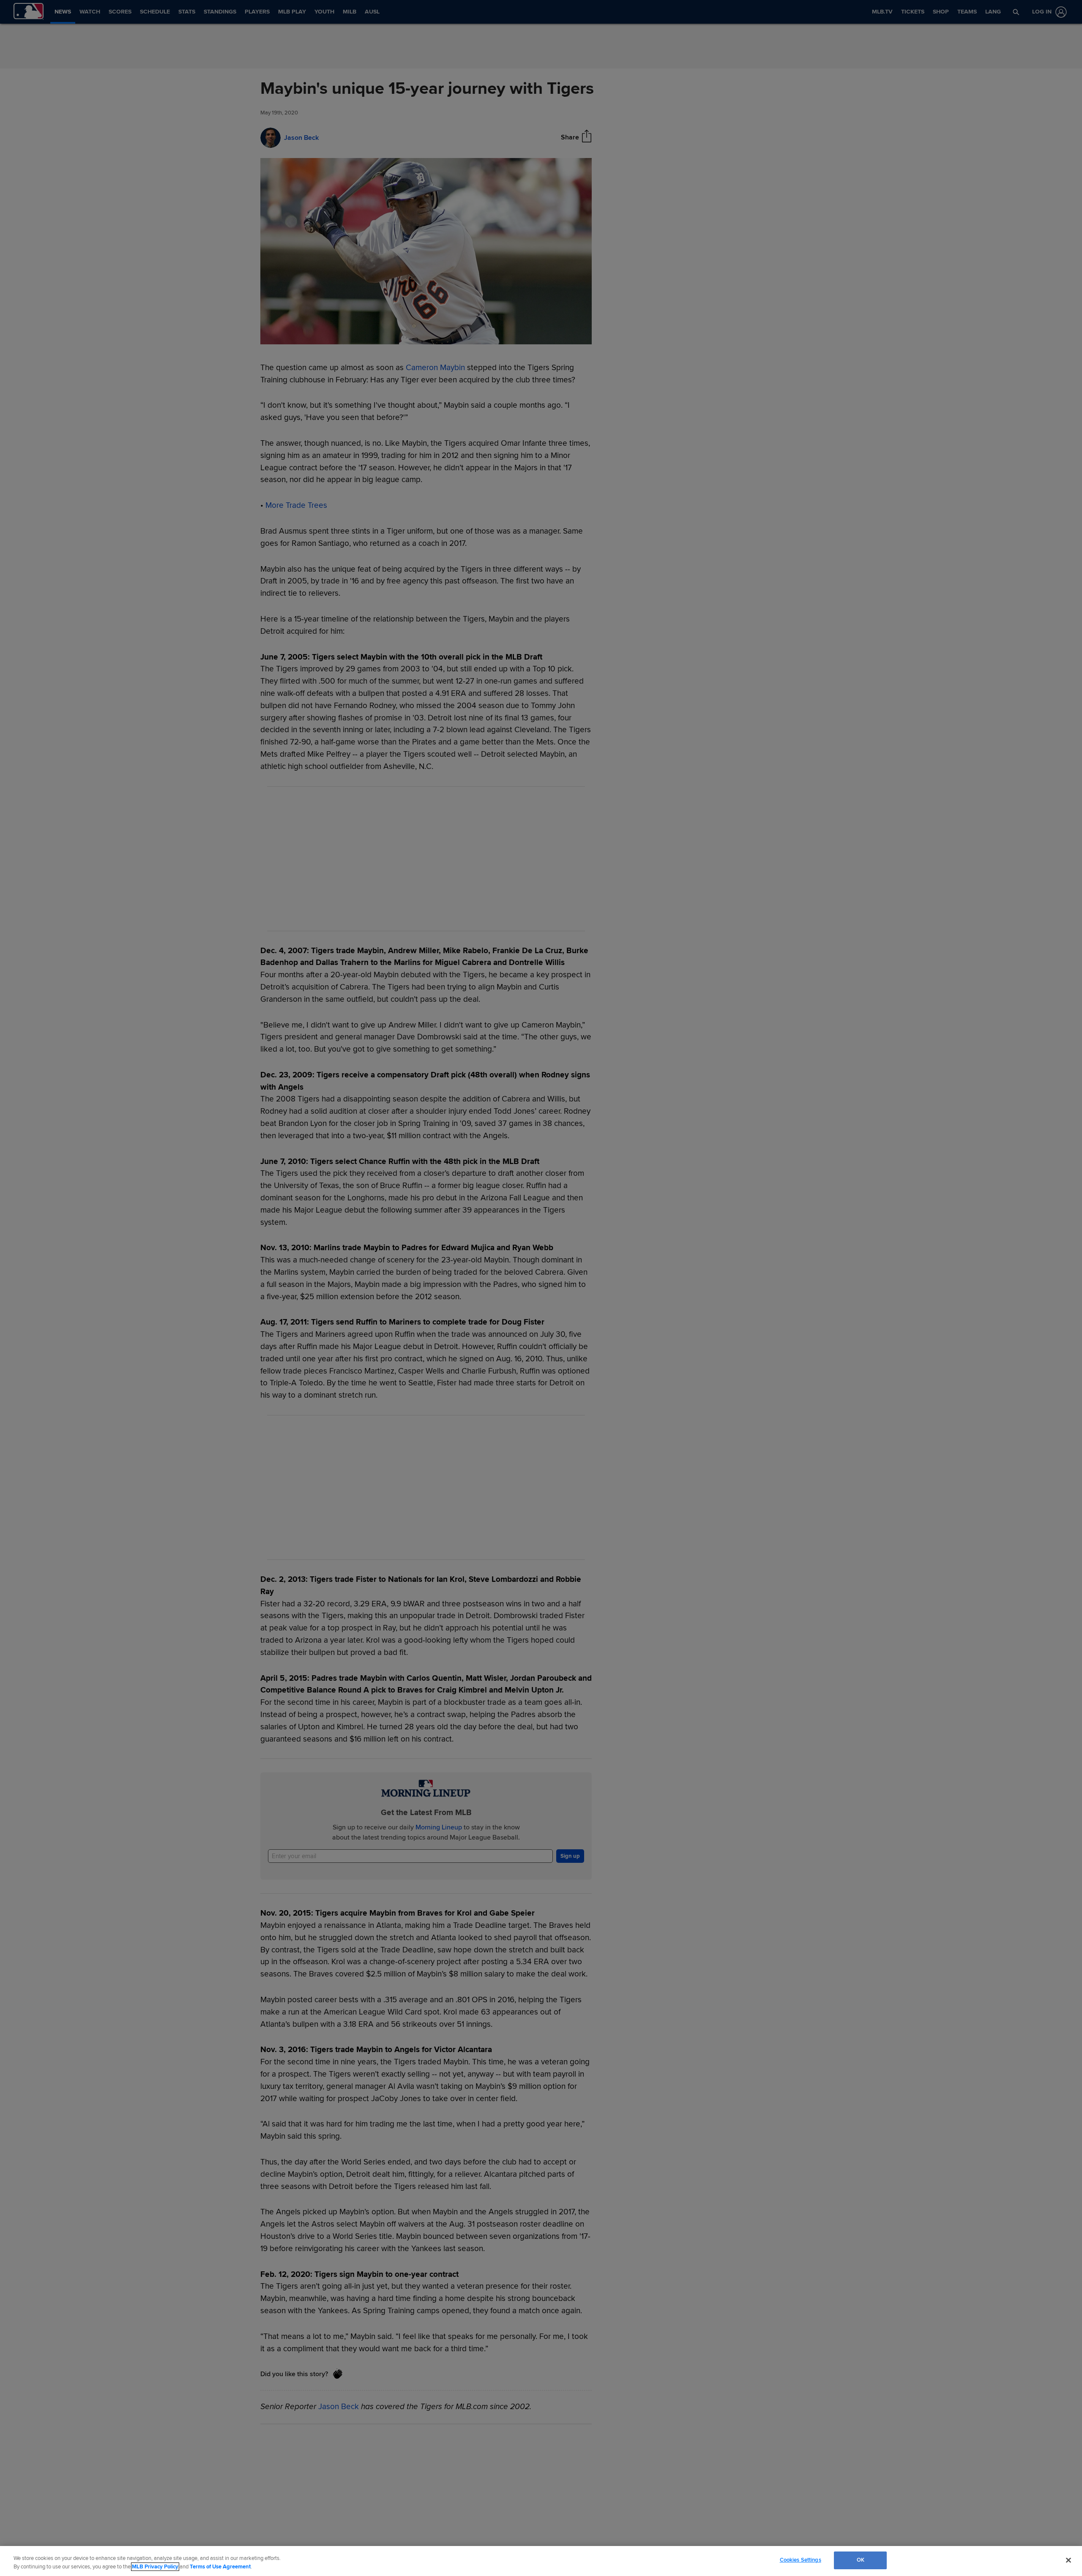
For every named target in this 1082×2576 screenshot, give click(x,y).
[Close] (1068, 2560)
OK (861, 2560)
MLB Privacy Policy (155, 2567)
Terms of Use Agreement (220, 2567)
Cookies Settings (801, 2560)
